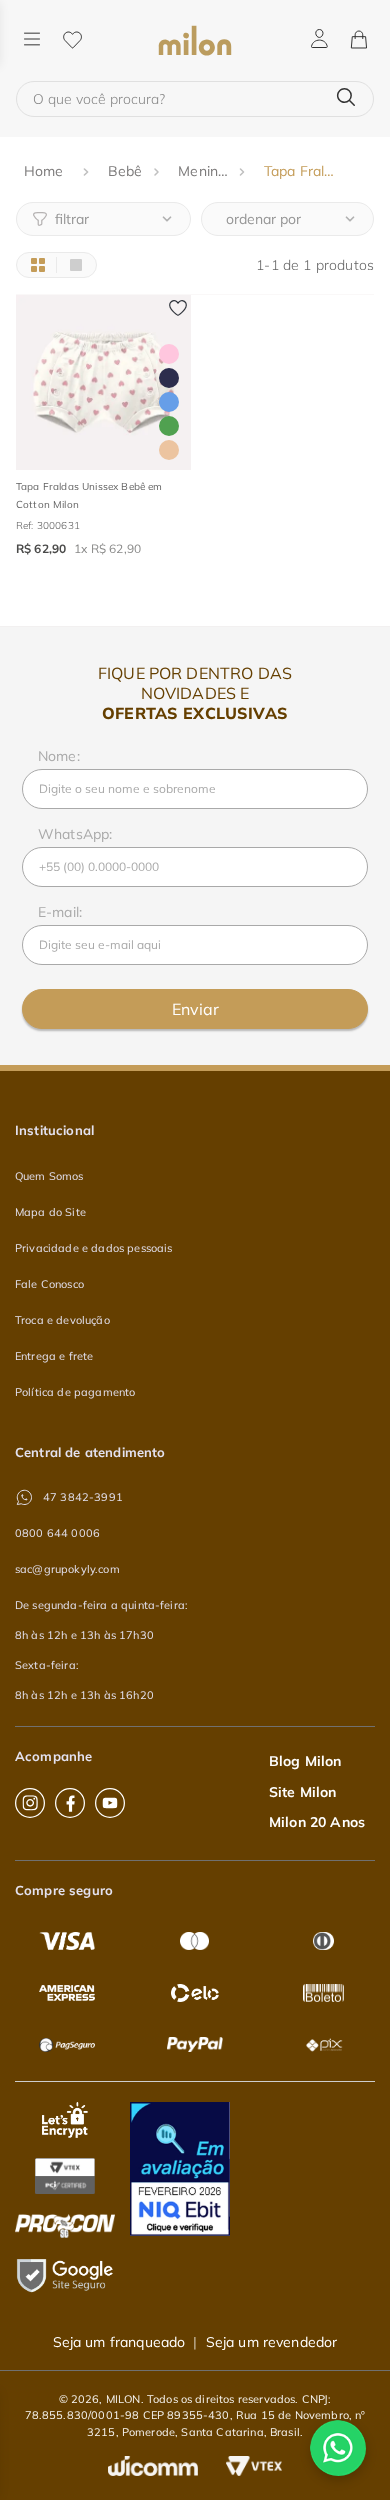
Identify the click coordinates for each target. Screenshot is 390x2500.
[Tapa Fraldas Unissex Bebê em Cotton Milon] (103, 382)
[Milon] (195, 41)
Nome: (59, 756)
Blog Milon (305, 1761)
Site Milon (303, 1792)
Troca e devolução (62, 1320)
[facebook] (70, 1803)
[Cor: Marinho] (169, 378)
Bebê (125, 171)
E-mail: (60, 912)
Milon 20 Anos (317, 1822)
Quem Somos (49, 1176)
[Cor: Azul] (169, 402)
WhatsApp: (75, 834)
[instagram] (30, 1803)
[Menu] (32, 40)
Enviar (195, 1009)
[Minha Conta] (319, 40)
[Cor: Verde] (169, 426)
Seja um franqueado (119, 2342)
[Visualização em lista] (75, 265)
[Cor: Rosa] (169, 354)
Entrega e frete (54, 1356)
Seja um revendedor (272, 2342)
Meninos (205, 171)
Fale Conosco (49, 1284)
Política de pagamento (75, 1392)
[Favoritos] (72, 40)
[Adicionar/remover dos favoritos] (178, 308)
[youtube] (110, 1803)
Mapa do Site (50, 1212)
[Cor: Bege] (169, 450)
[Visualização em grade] (37, 265)
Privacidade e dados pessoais (93, 1248)
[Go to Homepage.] (46, 171)
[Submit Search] (346, 98)
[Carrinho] (358, 40)
